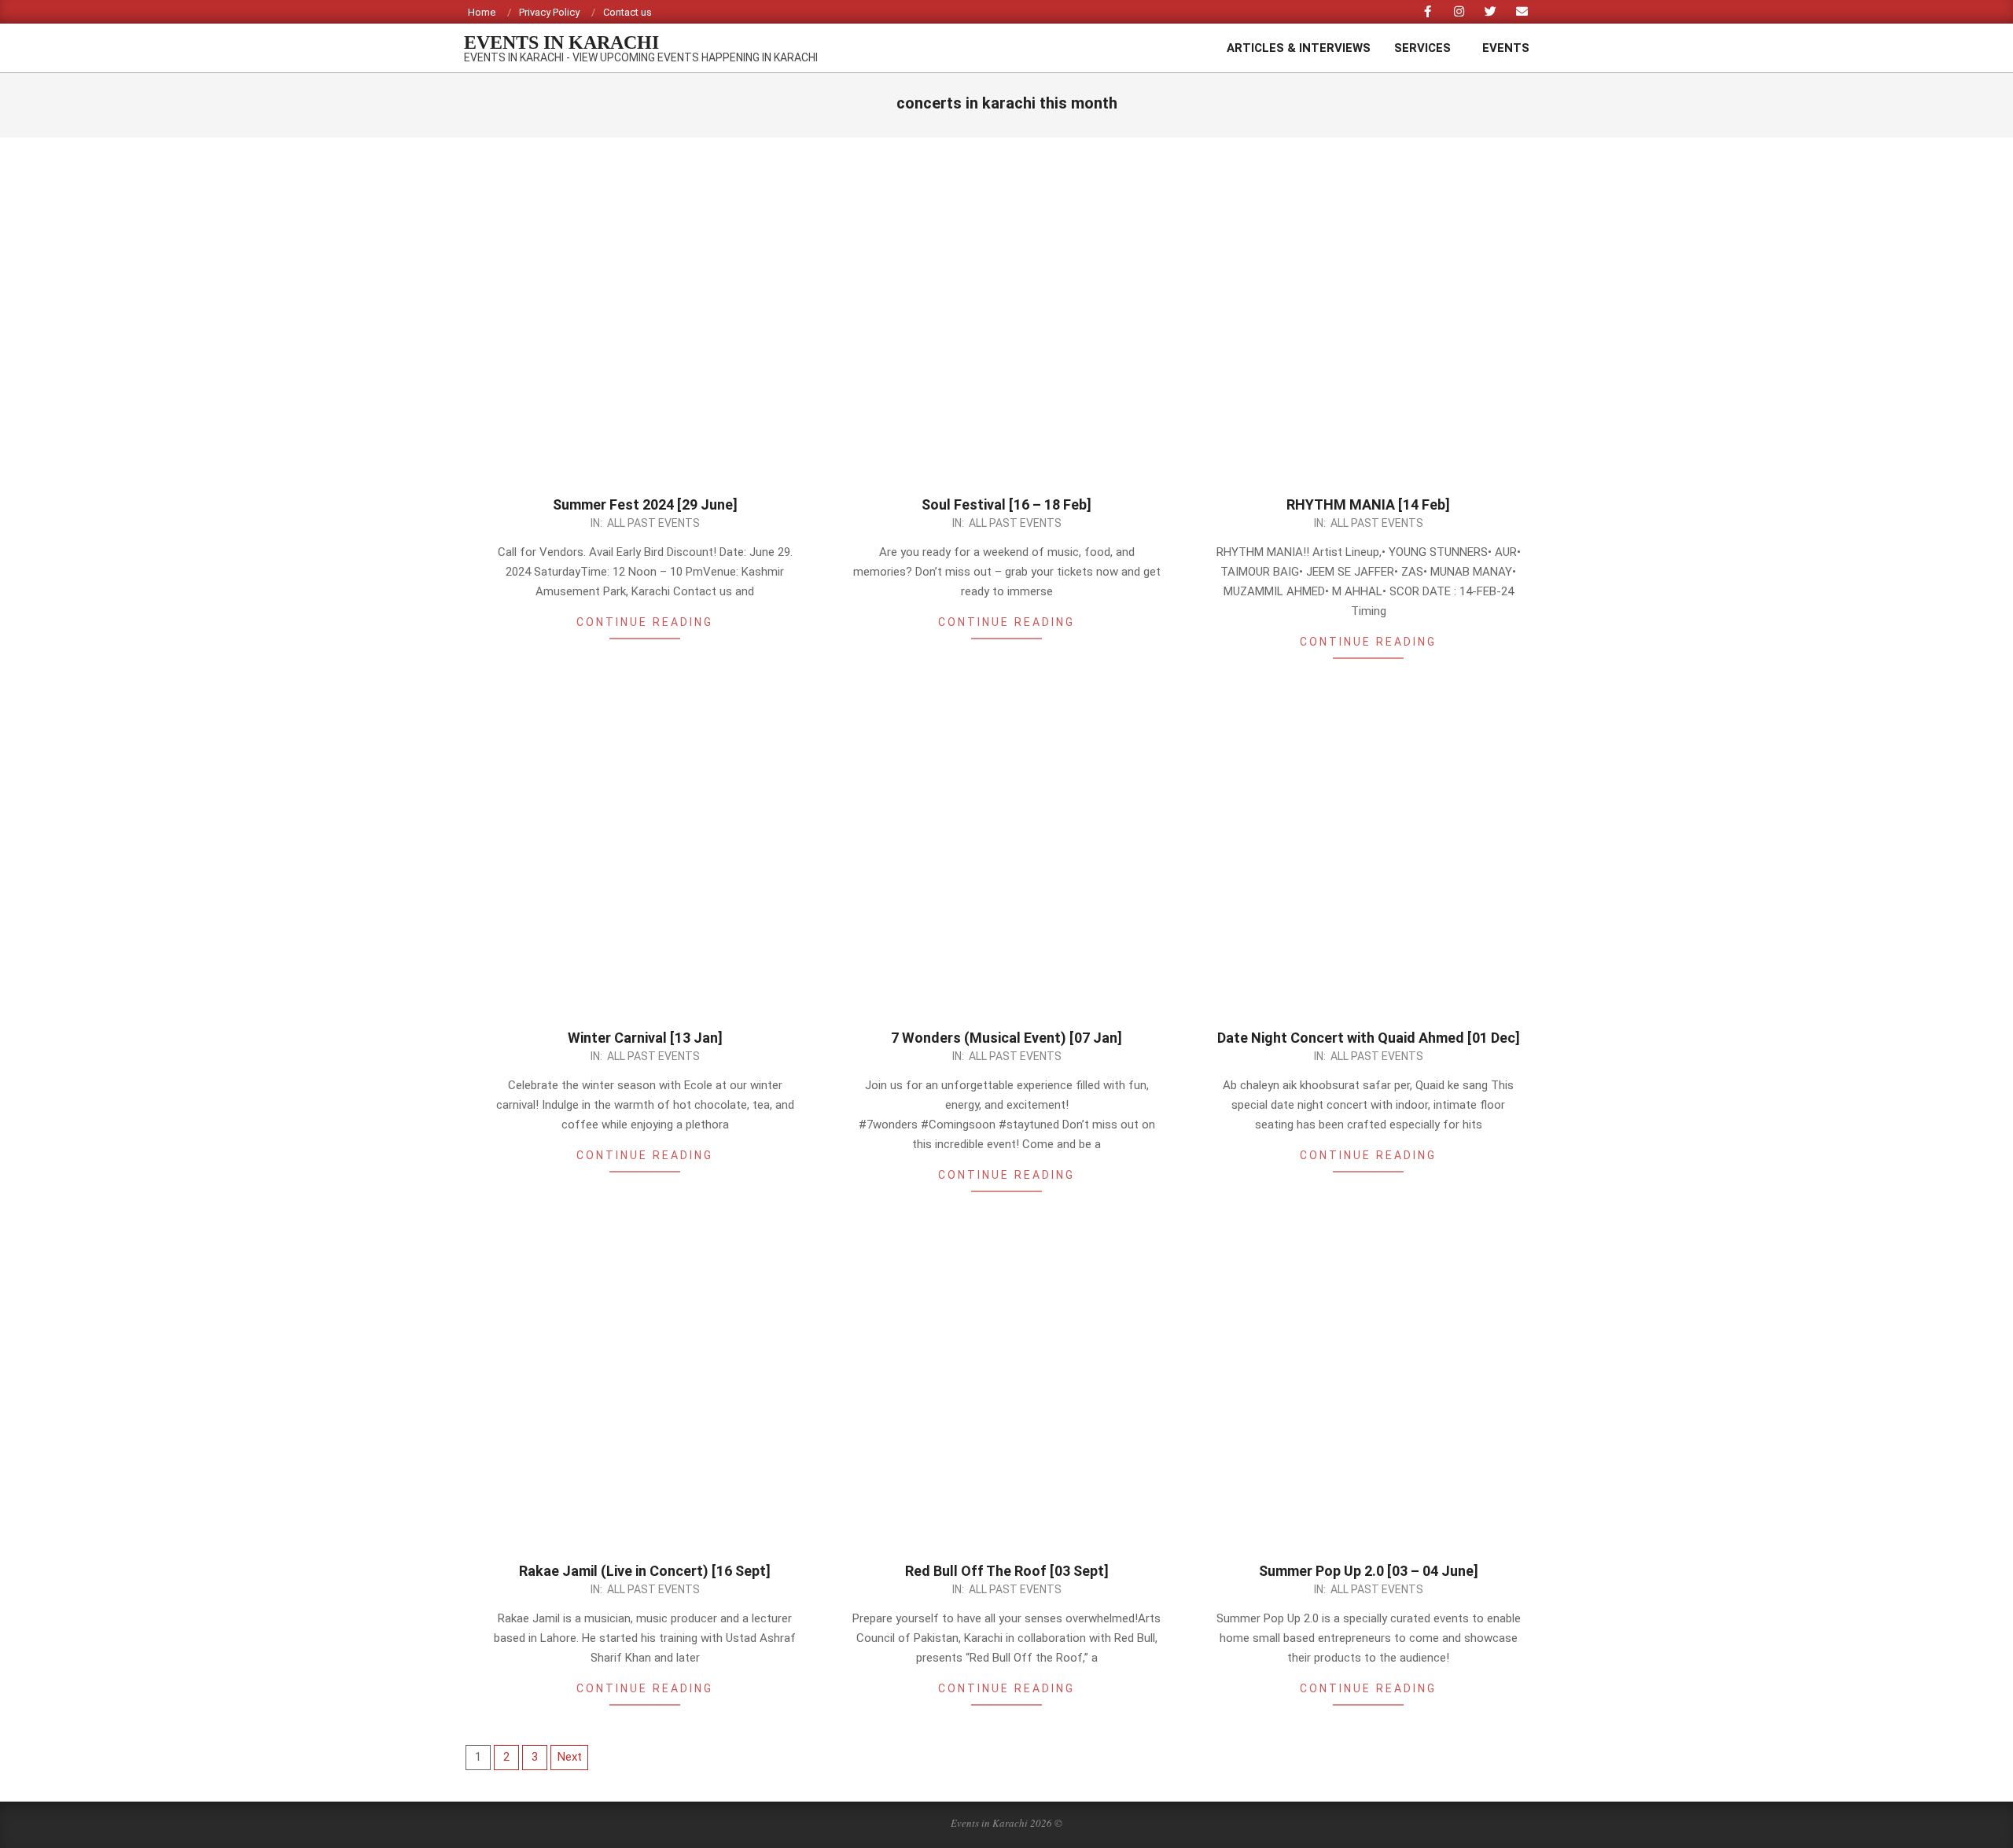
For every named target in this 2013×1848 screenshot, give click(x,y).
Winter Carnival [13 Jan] (645, 1038)
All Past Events (653, 523)
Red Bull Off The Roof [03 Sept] (1007, 1571)
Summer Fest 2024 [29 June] (645, 504)
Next (570, 1757)
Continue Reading (645, 622)
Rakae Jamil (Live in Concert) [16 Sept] (645, 1571)
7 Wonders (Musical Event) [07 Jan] (1006, 1038)
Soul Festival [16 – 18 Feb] (1006, 504)
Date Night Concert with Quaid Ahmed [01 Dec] (1369, 1038)
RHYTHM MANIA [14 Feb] (1368, 504)
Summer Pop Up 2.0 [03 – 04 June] (1369, 1571)
